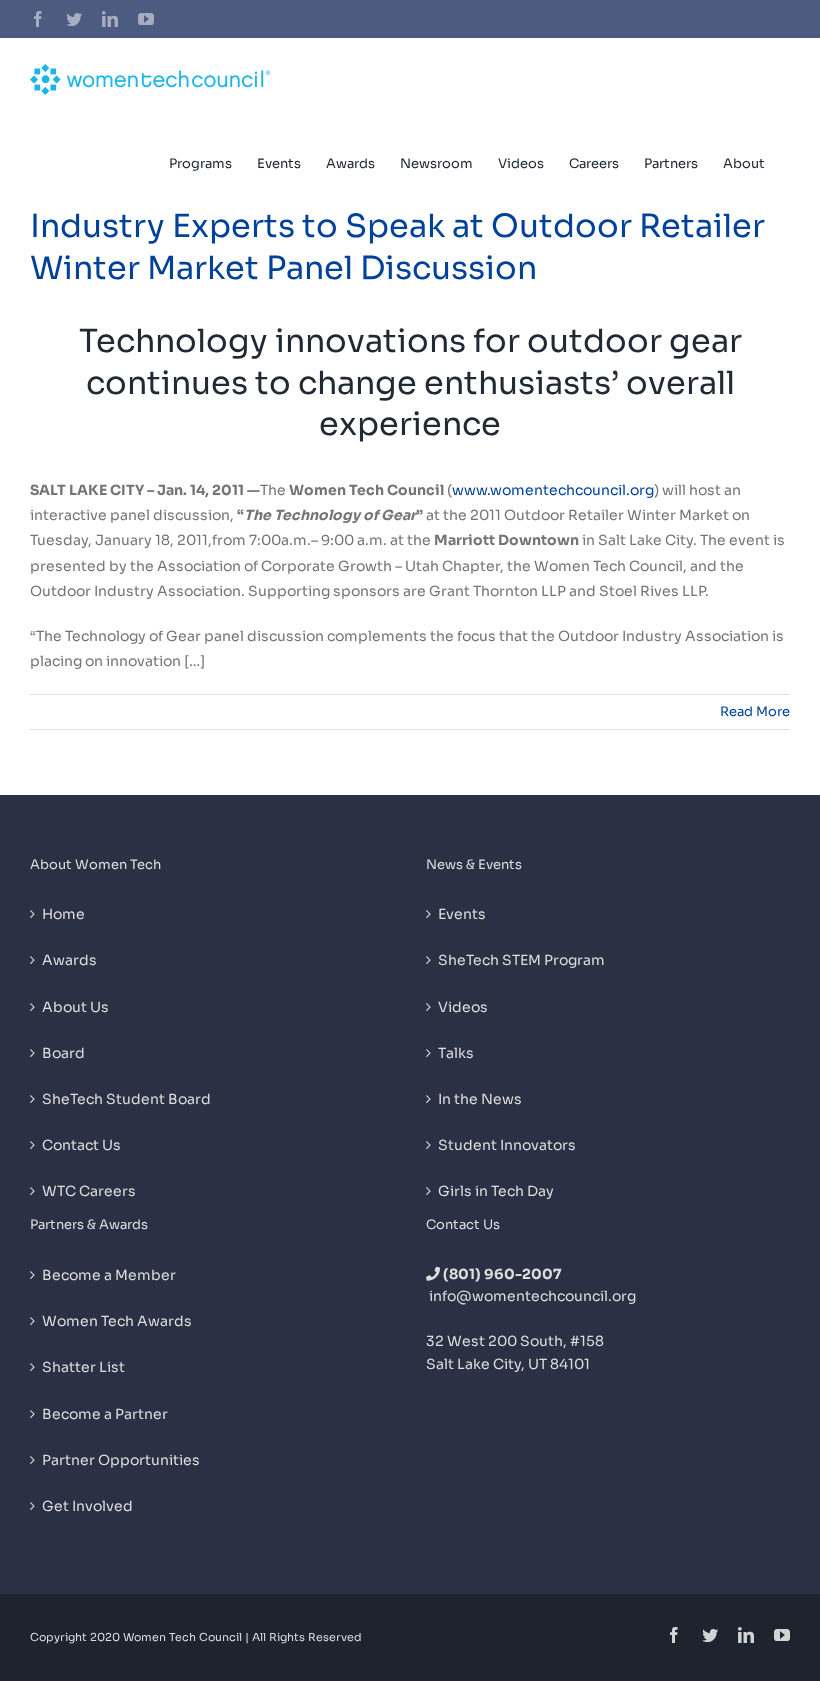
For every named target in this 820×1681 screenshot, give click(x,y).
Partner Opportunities (121, 1460)
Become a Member (109, 1275)
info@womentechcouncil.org (532, 1296)
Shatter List (83, 1367)
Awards (69, 960)
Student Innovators (507, 1145)
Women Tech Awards (117, 1321)
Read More (755, 711)
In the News (480, 1099)
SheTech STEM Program (521, 960)
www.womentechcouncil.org (553, 490)
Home (63, 914)
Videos (463, 1007)
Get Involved (87, 1506)
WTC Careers (89, 1191)
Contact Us (81, 1145)
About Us (75, 1007)
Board (63, 1053)
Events (462, 914)
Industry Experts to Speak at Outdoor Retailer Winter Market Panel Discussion (397, 247)
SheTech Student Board (126, 1099)
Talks (456, 1053)
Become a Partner (105, 1414)
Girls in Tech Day (496, 1191)
